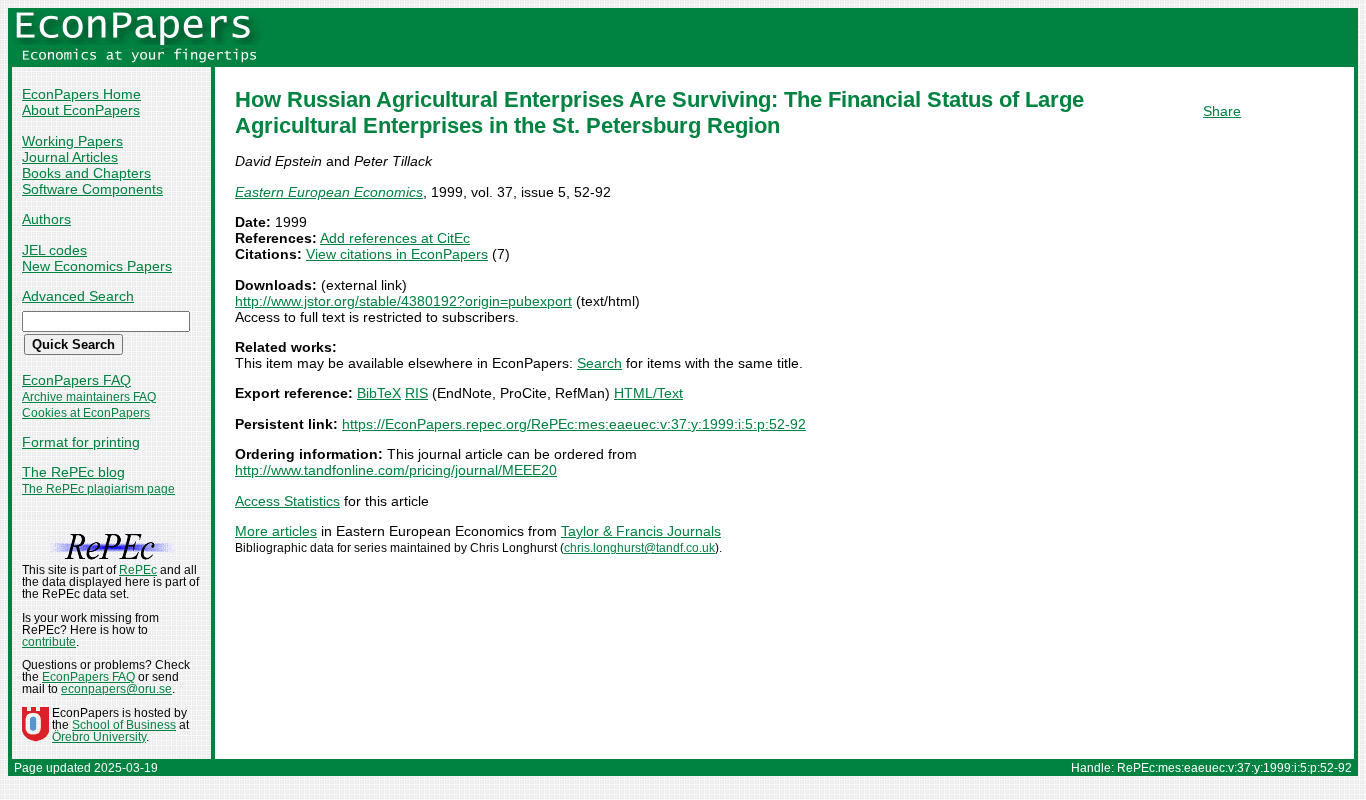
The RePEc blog (73, 472)
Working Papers (72, 141)
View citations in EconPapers (397, 254)
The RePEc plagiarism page (98, 489)
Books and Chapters (86, 173)
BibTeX (379, 393)
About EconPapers (81, 110)
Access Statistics (287, 501)
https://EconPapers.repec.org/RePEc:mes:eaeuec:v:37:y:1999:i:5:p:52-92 (574, 424)
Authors (46, 219)
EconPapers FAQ (76, 380)
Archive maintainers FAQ (89, 397)
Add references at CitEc (395, 238)
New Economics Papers (97, 266)
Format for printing (81, 442)
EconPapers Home (81, 94)
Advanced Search (78, 296)
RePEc (138, 570)
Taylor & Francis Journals (641, 531)
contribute (49, 642)
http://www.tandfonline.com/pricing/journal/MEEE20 (396, 470)
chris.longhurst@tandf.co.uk (639, 548)
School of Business (124, 725)
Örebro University (99, 737)
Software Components (92, 189)
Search (599, 363)
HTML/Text (648, 393)
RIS (416, 393)
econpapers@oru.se (116, 689)
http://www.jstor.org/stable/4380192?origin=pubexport (403, 301)
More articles (276, 531)
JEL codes (54, 250)
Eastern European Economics (329, 192)
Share (1222, 111)
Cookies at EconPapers (86, 413)
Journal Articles (70, 157)
